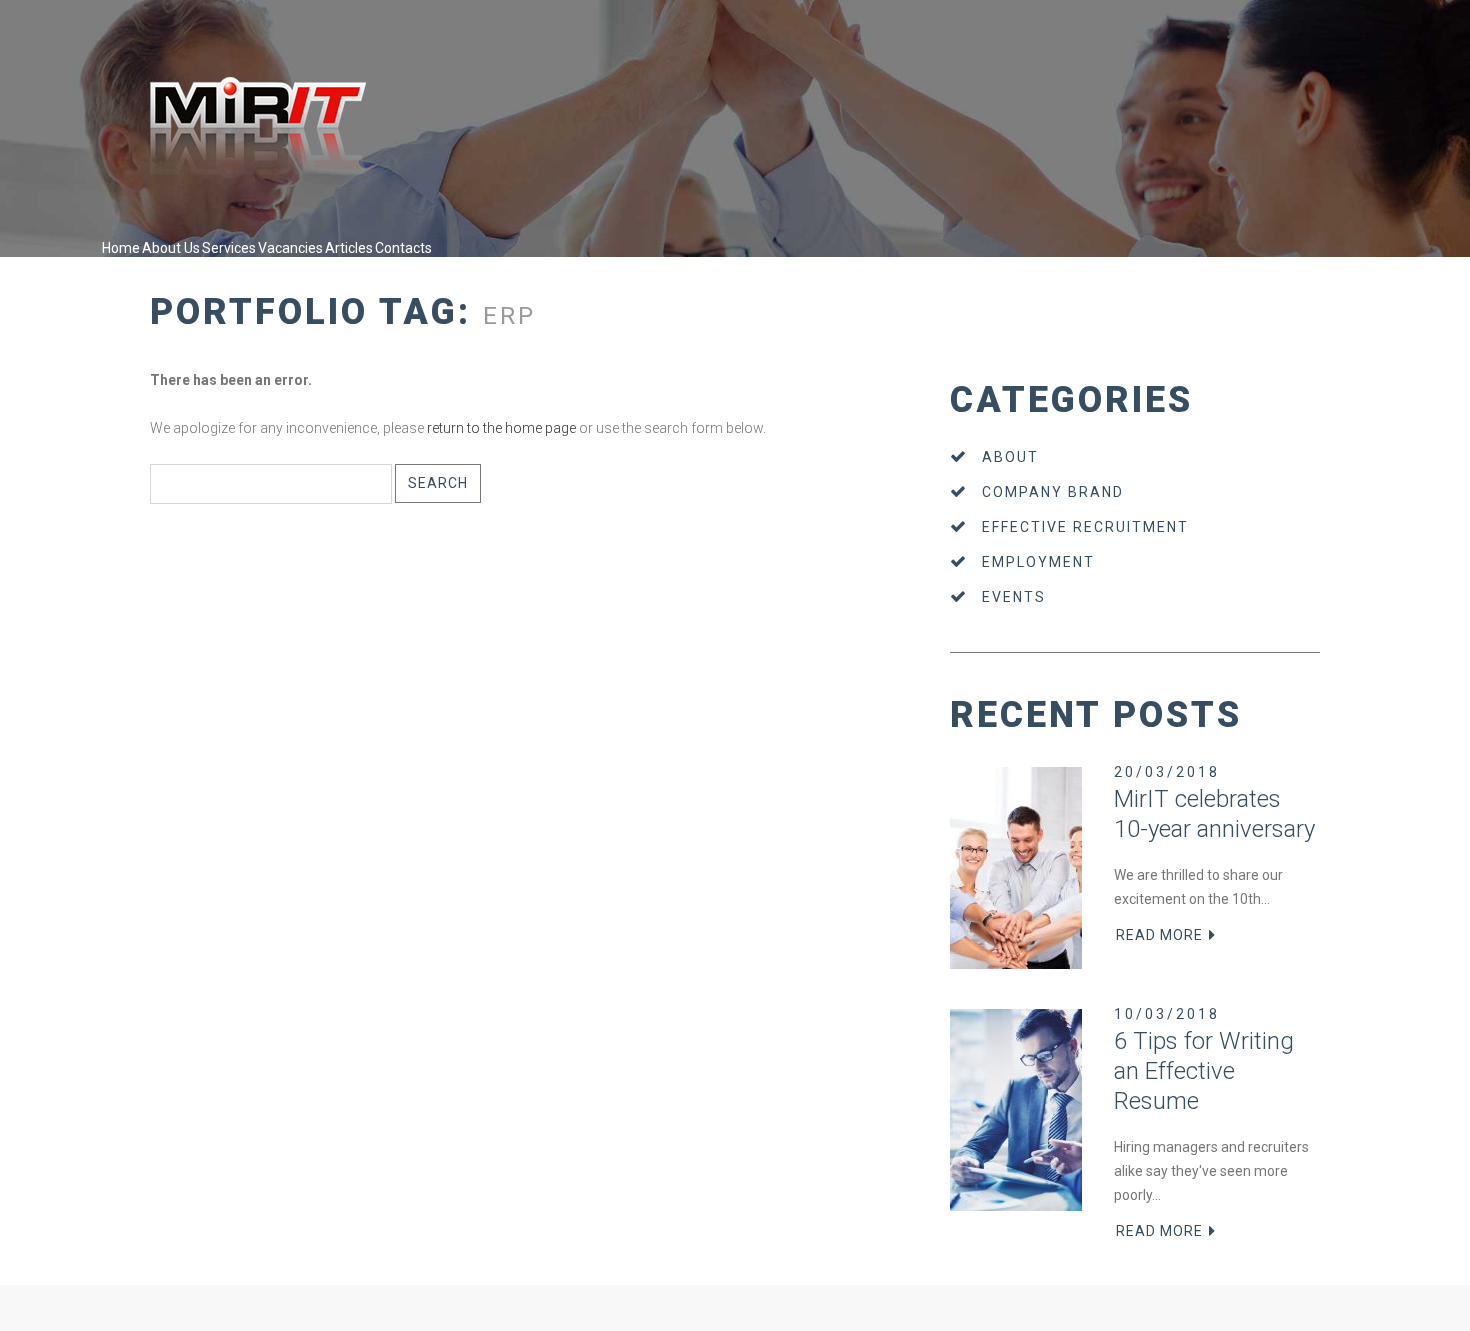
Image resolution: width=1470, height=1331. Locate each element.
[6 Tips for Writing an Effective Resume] (1016, 1110)
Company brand (1053, 492)
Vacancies (290, 248)
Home (121, 248)
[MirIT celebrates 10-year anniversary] (1016, 868)
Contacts (403, 248)
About (1010, 457)
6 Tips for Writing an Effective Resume (1204, 1071)
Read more (1159, 935)
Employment (1038, 562)
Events (1014, 597)
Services (229, 248)
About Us (171, 248)
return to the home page (501, 428)
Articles (349, 248)
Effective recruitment (1085, 527)
